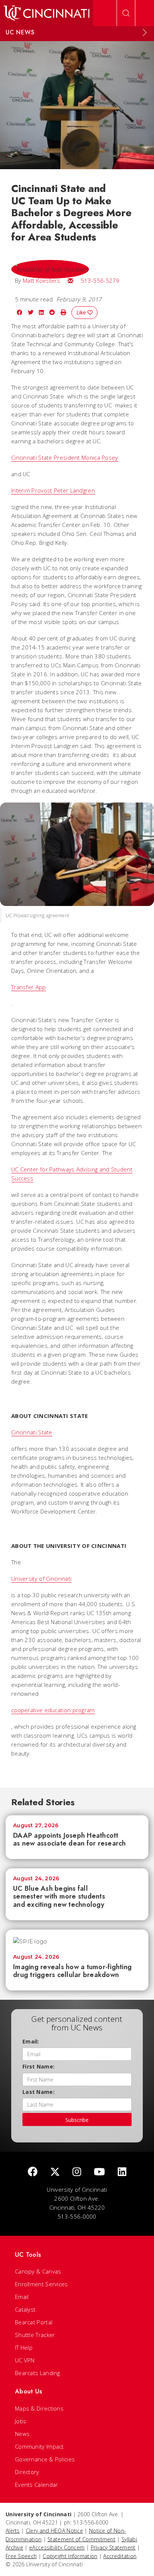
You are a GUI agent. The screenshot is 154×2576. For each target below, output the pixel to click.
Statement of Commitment (81, 2539)
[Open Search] (126, 13)
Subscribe (77, 2120)
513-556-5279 (100, 280)
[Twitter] (55, 2172)
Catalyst (25, 2309)
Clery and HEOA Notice (54, 2531)
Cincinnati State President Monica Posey (65, 457)
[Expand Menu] (145, 32)
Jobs (21, 2421)
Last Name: (38, 2092)
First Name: (38, 2066)
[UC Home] (47, 13)
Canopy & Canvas (38, 2271)
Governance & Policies (45, 2459)
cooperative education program (53, 1710)
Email (22, 2297)
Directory (27, 2472)
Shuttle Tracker (35, 2335)
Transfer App (29, 987)
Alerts (13, 2531)
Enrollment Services (41, 2284)
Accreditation (120, 2556)
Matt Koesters (41, 280)
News (22, 2434)
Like (82, 312)
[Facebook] (33, 2172)
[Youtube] (99, 2172)
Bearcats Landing (38, 2373)
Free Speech (21, 2556)
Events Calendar (37, 2485)
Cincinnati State (32, 1432)
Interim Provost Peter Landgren (53, 490)
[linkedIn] (122, 2172)
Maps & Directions (39, 2408)
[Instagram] (77, 2172)
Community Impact (39, 2446)
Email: (31, 2041)
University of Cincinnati (41, 1579)
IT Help (24, 2347)
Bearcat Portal (34, 2322)
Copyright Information (70, 2556)
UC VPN (25, 2360)
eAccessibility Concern (57, 2547)
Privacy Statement (113, 2547)
